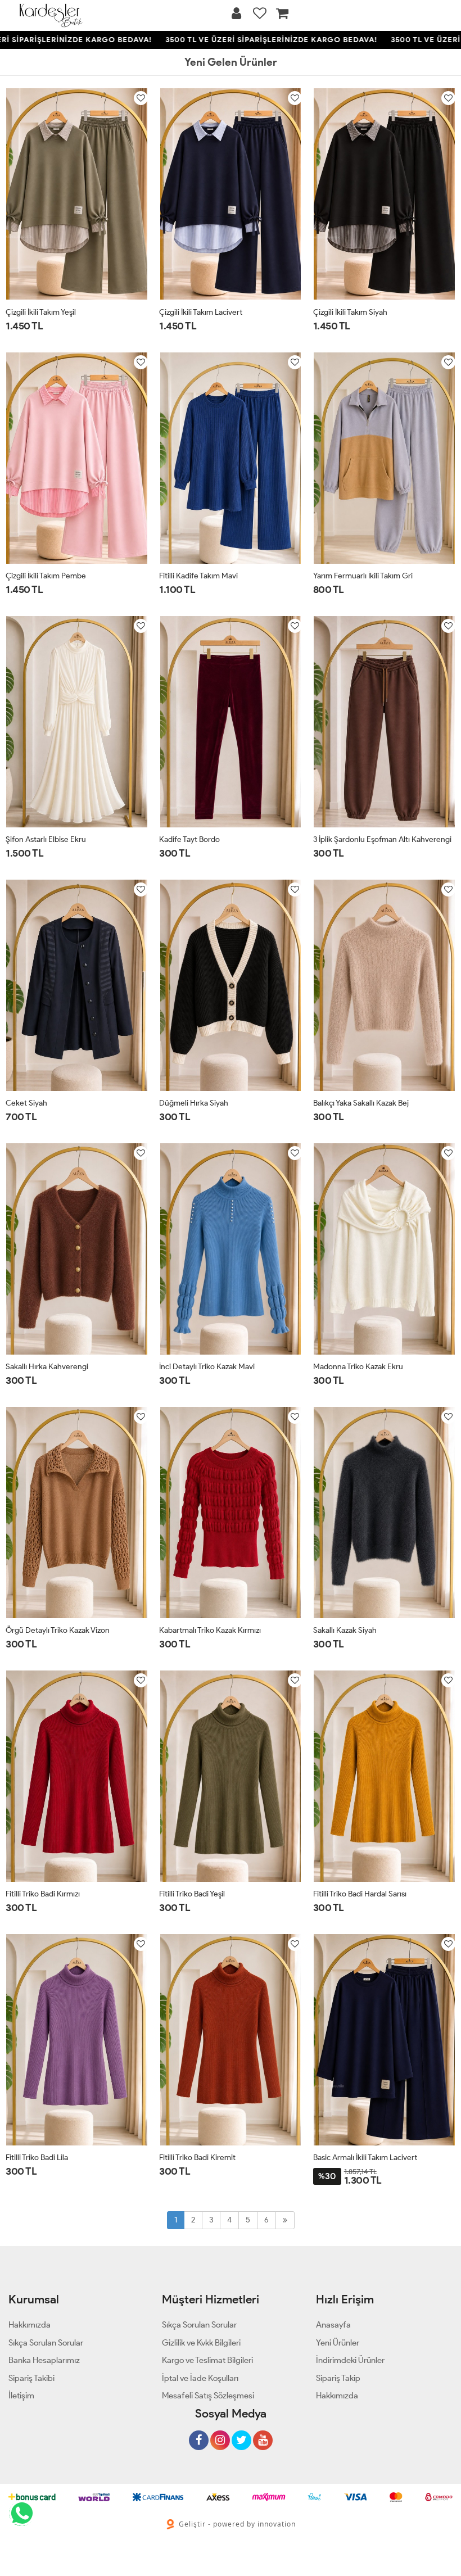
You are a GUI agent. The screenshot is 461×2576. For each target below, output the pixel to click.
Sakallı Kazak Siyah (345, 1630)
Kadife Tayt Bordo (189, 839)
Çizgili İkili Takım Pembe (46, 576)
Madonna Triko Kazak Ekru (358, 1367)
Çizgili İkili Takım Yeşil (41, 312)
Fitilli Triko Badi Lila (37, 2158)
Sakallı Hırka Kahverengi (47, 1367)
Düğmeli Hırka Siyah (194, 1103)
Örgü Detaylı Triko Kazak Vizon (58, 1630)
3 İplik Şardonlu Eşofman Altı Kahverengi (382, 839)
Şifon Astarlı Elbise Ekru (46, 839)
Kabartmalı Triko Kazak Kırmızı (210, 1630)
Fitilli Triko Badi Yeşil (192, 1894)
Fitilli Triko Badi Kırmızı (43, 1894)
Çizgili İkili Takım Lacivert (201, 312)
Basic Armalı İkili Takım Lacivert (365, 2158)
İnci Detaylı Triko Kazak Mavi (207, 1367)
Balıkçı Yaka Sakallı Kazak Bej (361, 1103)
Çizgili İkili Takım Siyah (350, 312)
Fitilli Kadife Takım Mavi (198, 576)
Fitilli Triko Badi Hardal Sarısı (360, 1894)
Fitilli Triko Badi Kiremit (197, 2158)
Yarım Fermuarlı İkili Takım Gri (363, 576)
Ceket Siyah (26, 1103)
